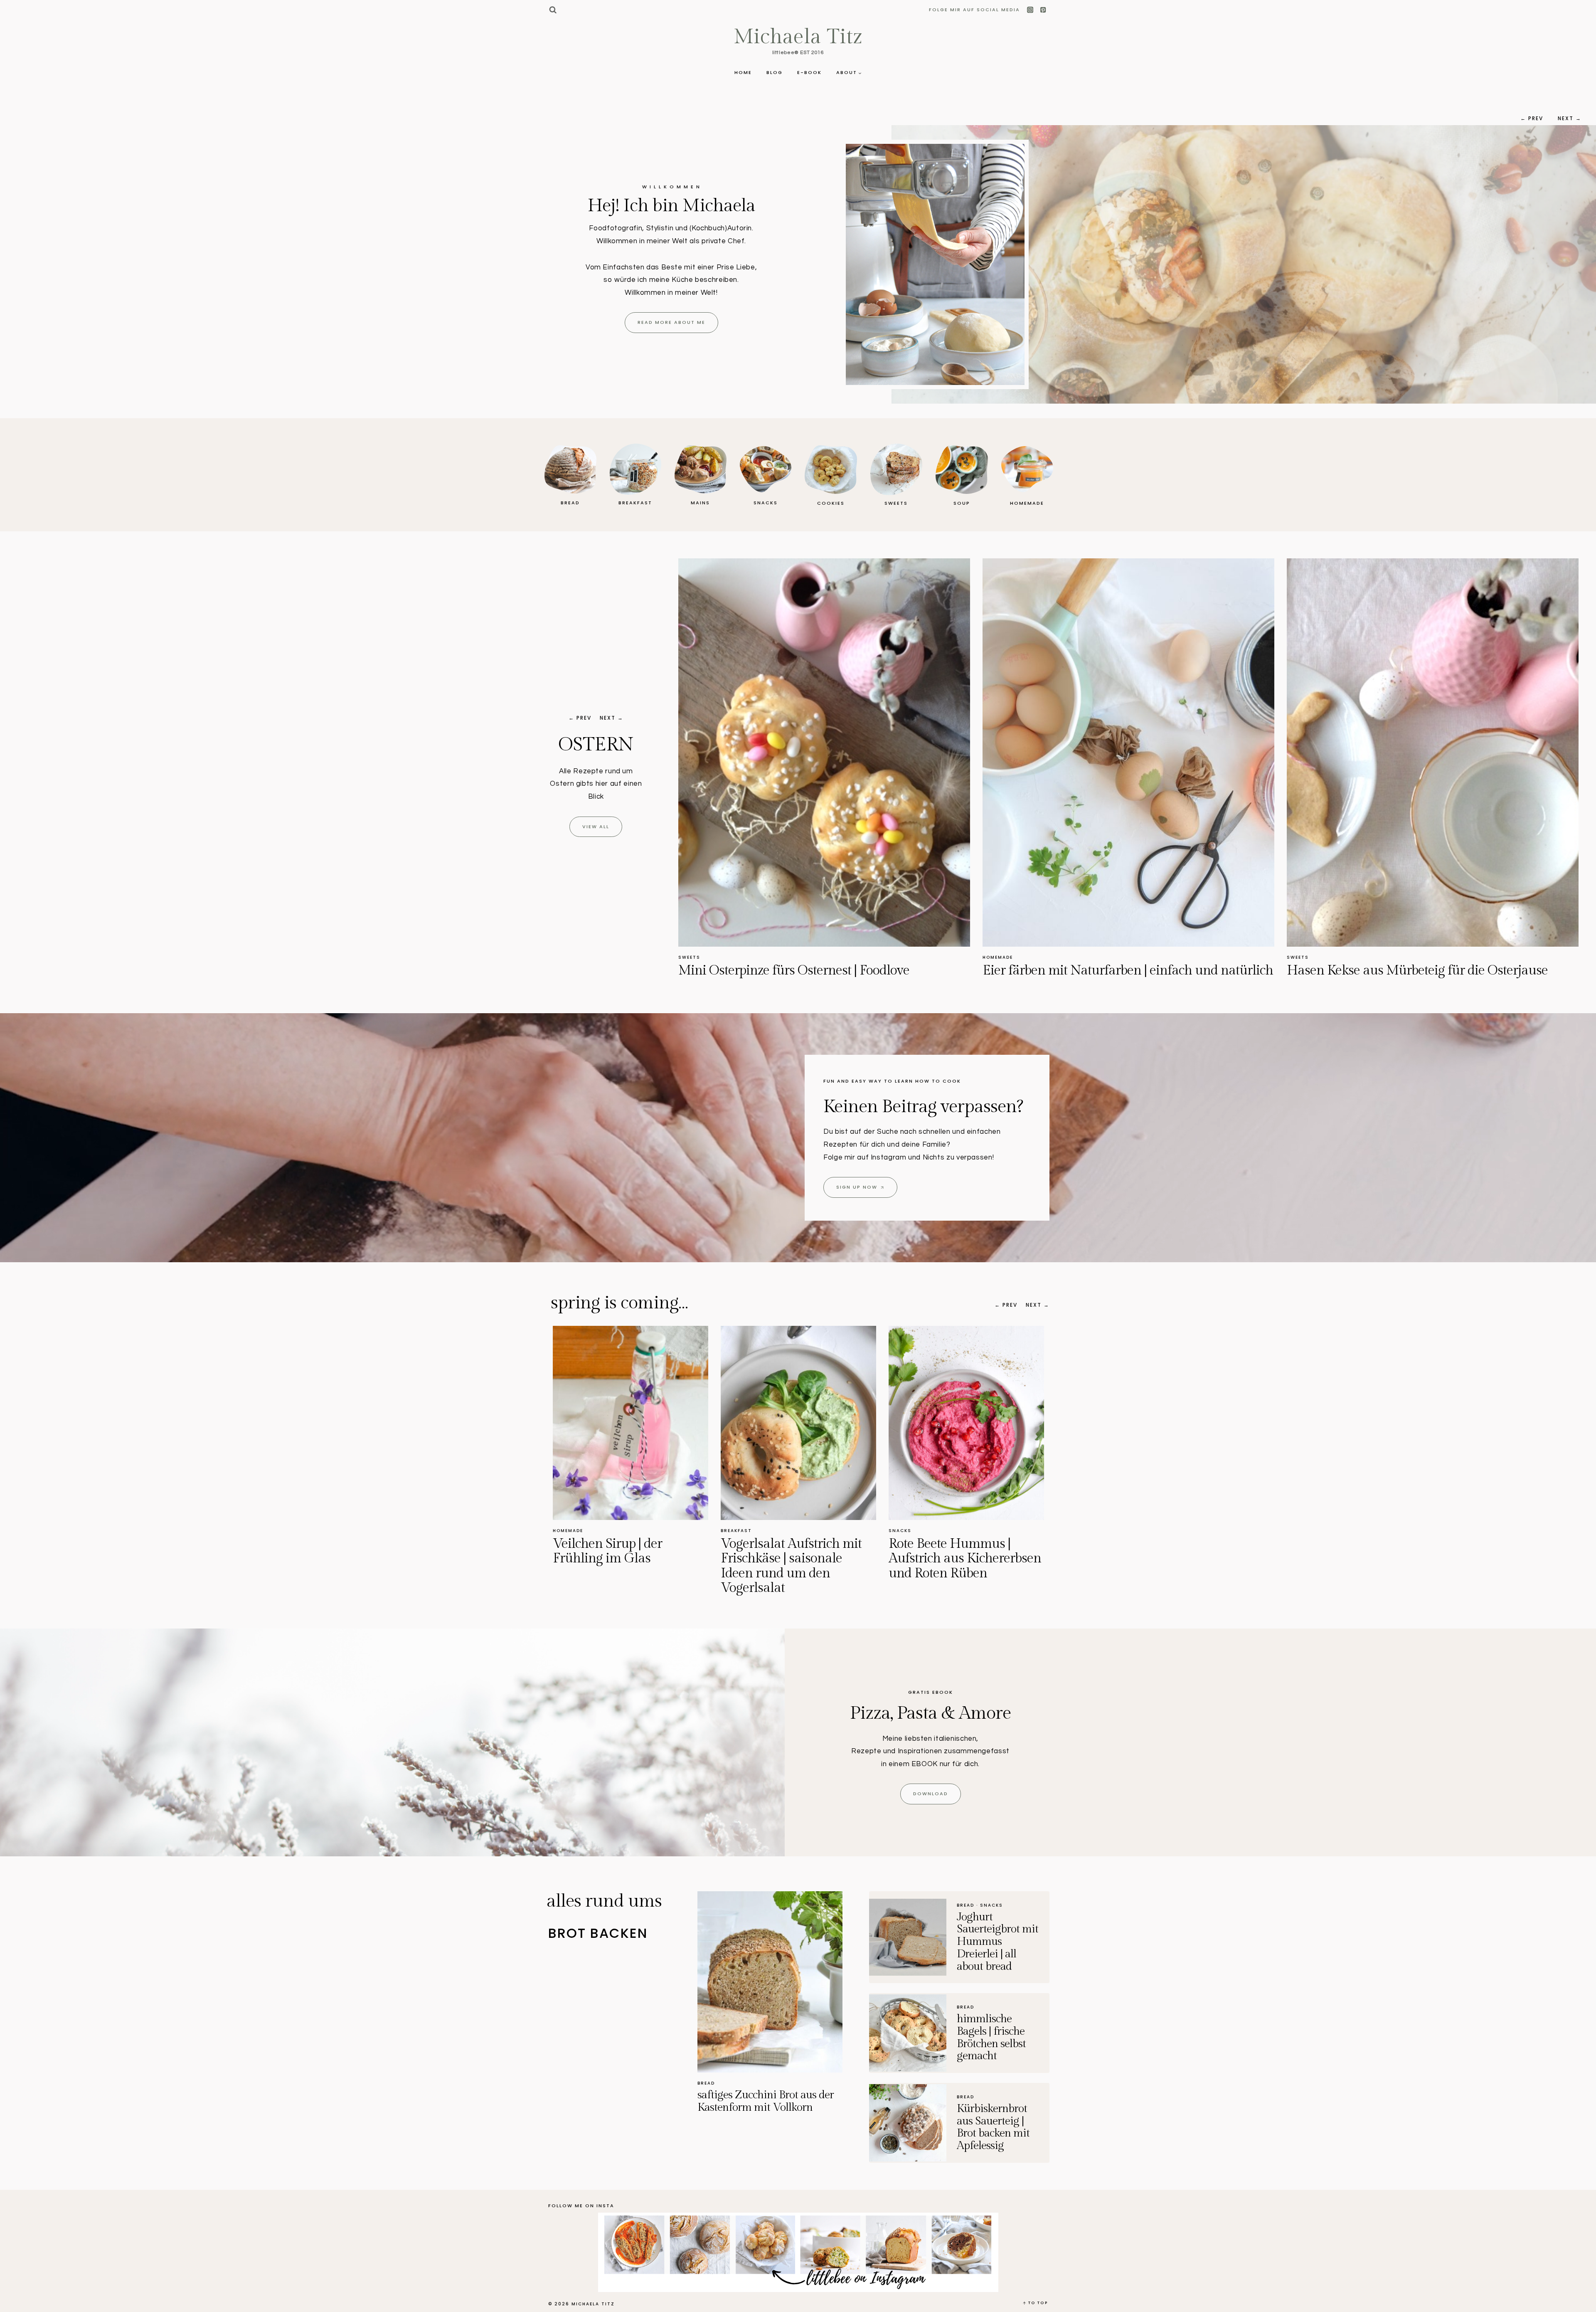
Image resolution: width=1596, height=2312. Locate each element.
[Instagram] (1031, 10)
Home (743, 72)
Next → (1570, 118)
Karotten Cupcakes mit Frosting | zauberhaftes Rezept (808, 978)
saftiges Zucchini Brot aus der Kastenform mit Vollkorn (766, 2101)
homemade (904, 1531)
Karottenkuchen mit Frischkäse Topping (1094, 970)
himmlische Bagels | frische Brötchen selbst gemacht (991, 2037)
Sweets (689, 957)
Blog (775, 72)
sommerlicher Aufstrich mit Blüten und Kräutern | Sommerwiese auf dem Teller (798, 1566)
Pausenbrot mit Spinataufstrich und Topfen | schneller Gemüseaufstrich (629, 1566)
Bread (706, 2083)
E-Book (809, 72)
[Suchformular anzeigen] (553, 10)
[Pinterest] (1043, 10)
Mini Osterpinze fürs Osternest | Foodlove (1402, 970)
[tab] (623, 1933)
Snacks (564, 1531)
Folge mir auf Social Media (974, 10)
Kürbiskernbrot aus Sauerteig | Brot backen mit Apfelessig (993, 2127)
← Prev (1532, 118)
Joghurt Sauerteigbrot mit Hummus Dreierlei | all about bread (997, 1942)
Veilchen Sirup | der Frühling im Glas (943, 1551)
